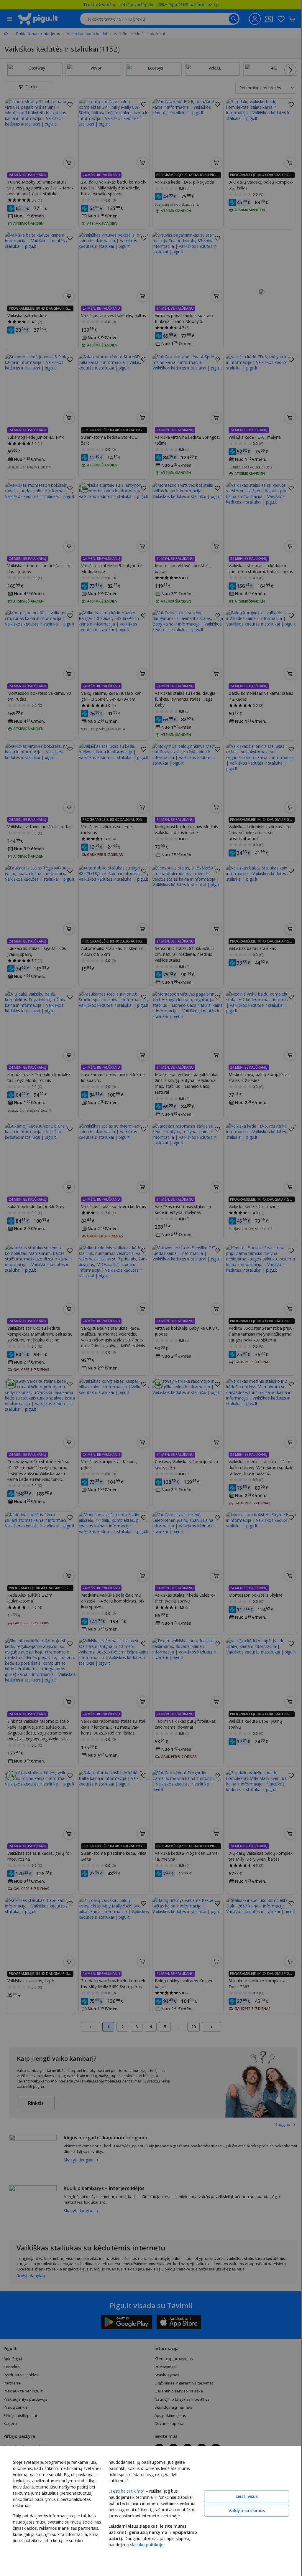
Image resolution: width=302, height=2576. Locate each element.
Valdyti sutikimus (247, 2510)
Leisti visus (247, 2496)
